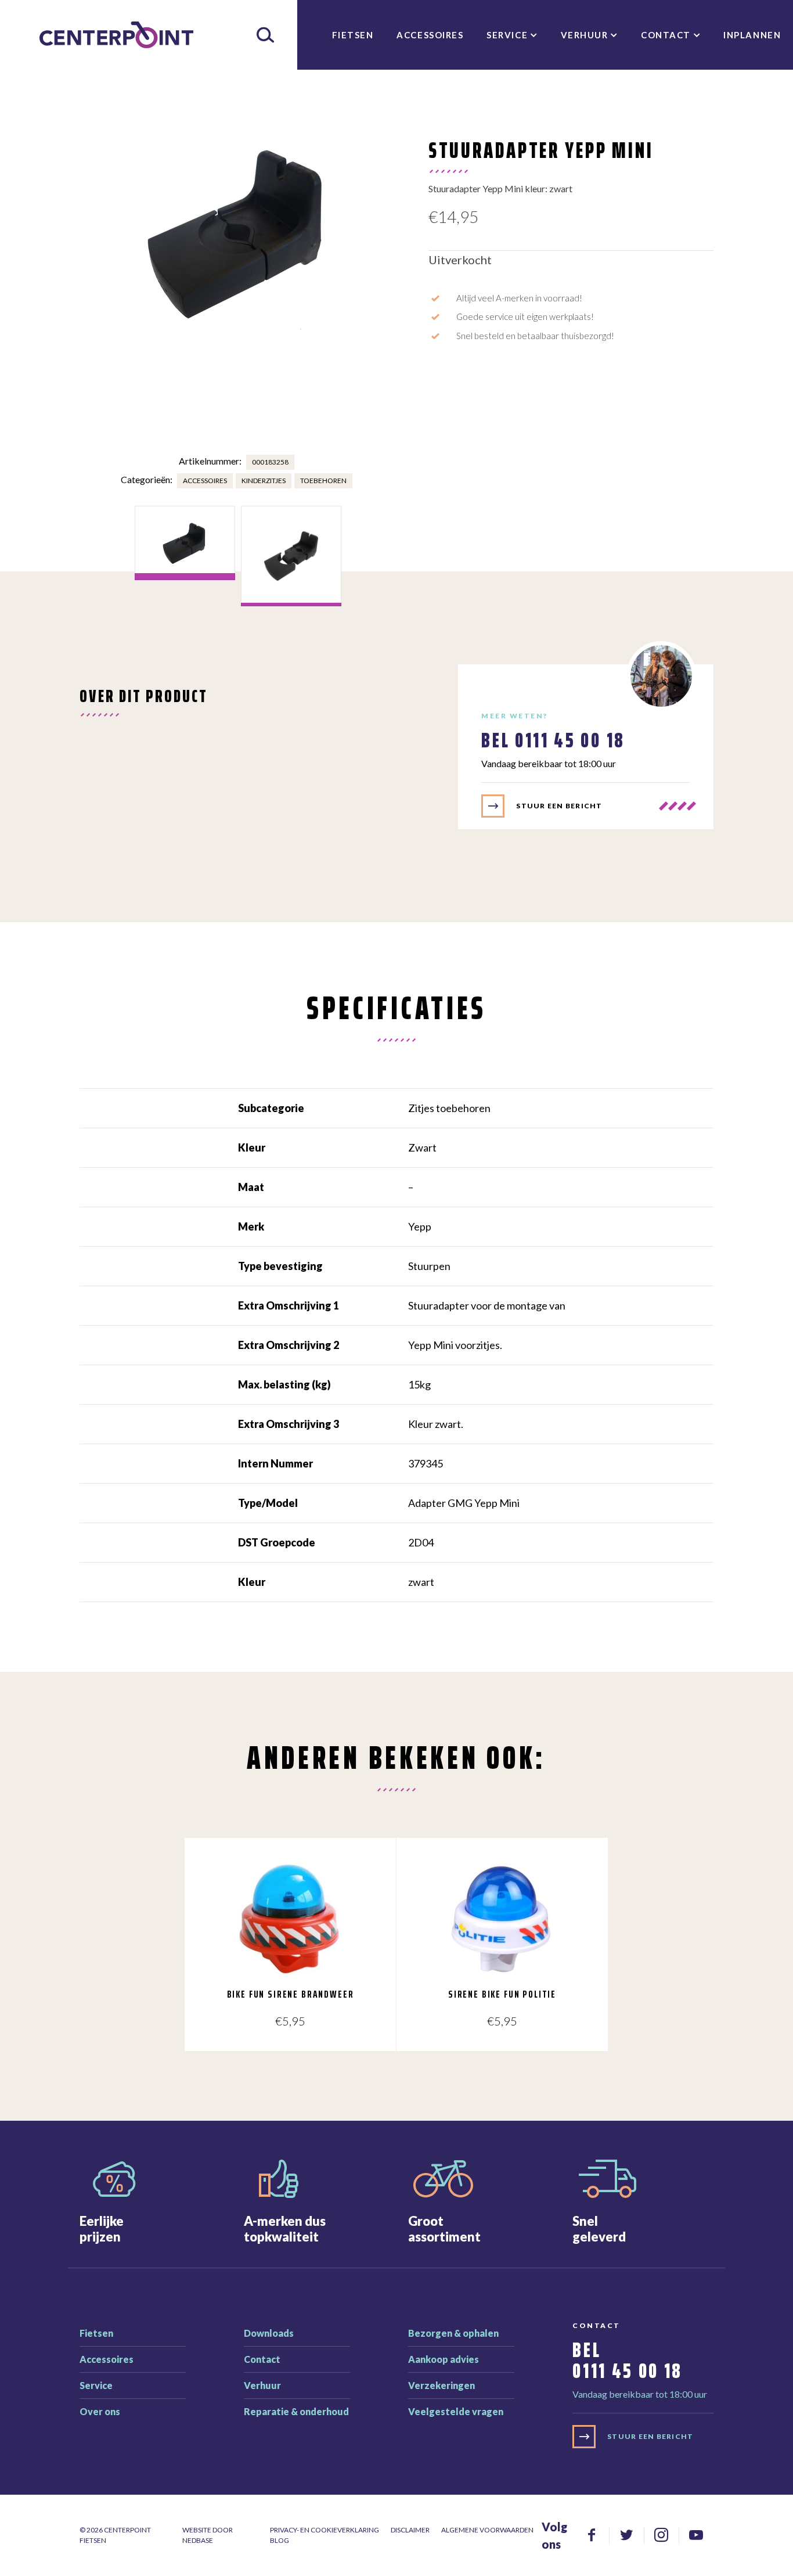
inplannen (752, 35)
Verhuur (585, 35)
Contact (666, 35)
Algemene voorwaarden (487, 2530)
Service (507, 35)
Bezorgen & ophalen (453, 2333)
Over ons (100, 2411)
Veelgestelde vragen (456, 2411)
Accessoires (430, 35)
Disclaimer (410, 2530)
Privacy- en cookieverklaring (325, 2530)
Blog (280, 2540)
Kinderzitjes (264, 481)
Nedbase (198, 2540)
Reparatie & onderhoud (296, 2411)
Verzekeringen (441, 2385)
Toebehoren (323, 481)
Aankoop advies (444, 2359)
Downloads (269, 2333)
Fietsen (353, 35)
